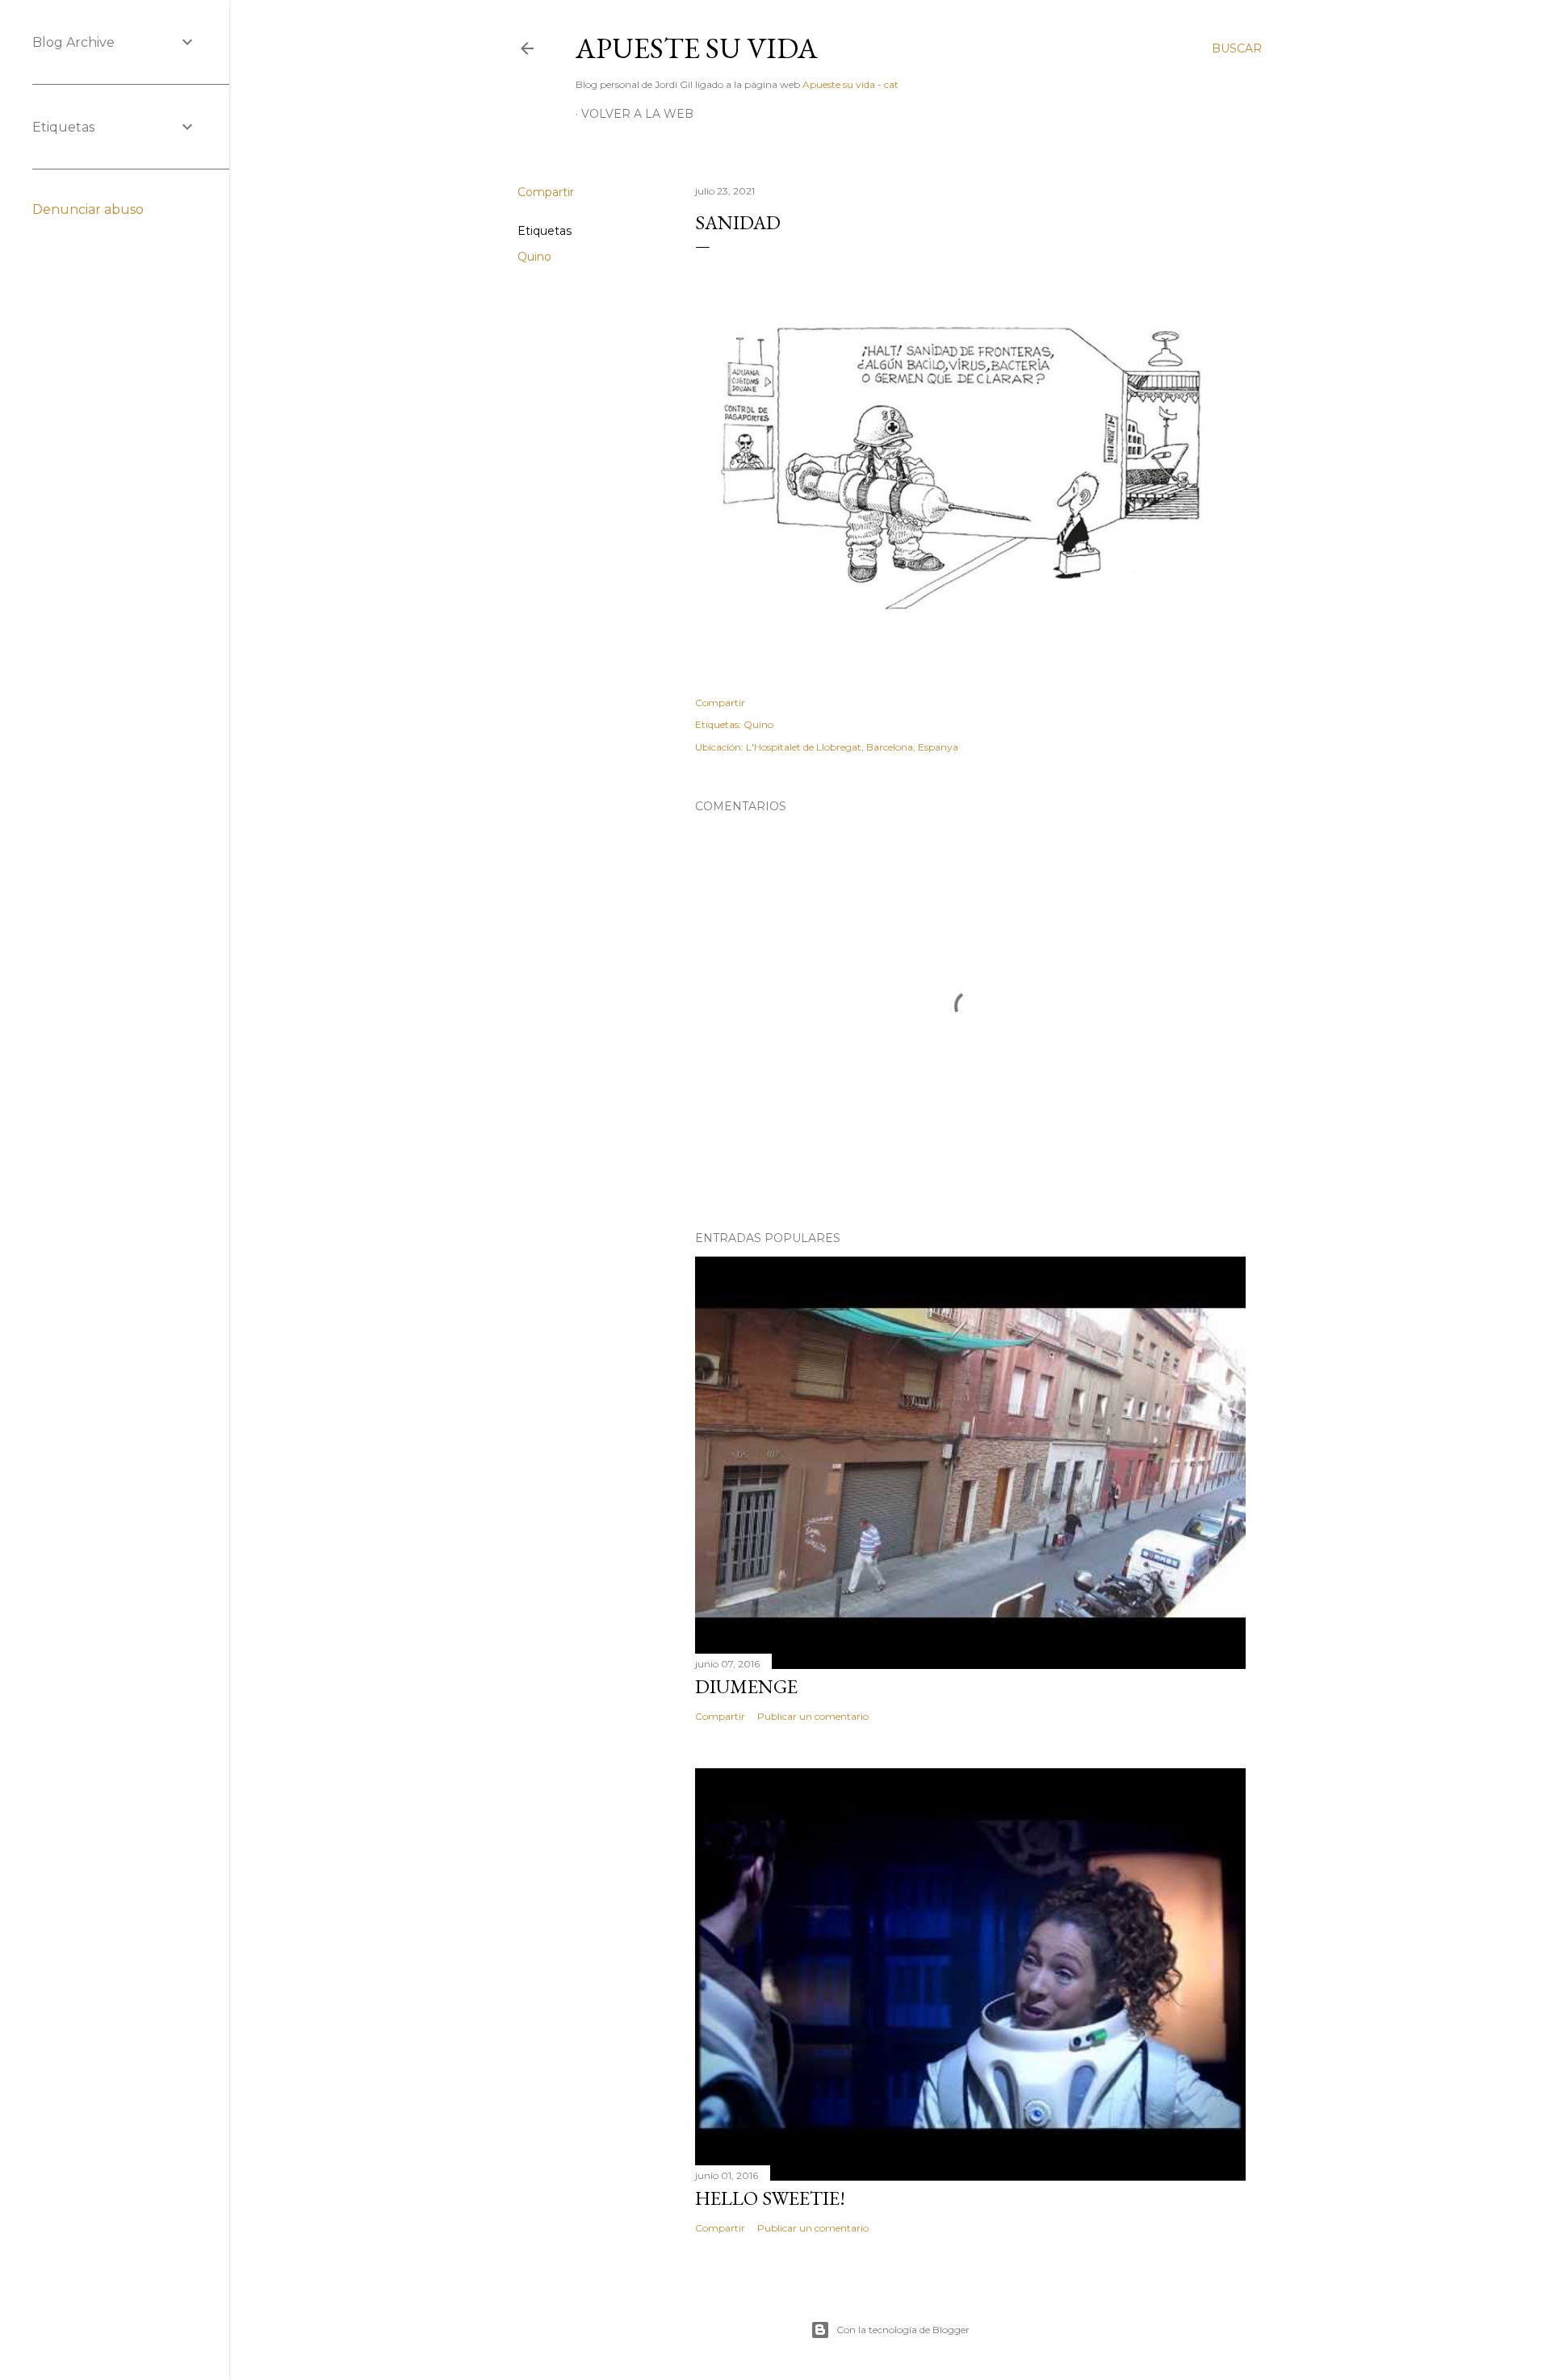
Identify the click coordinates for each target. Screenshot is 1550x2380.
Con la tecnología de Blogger (903, 2330)
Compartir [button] (546, 192)
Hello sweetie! (770, 2198)
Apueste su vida (697, 48)
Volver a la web (637, 114)
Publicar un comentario (813, 1716)
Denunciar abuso (88, 209)
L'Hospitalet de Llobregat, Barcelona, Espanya (852, 747)
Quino (534, 257)
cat (891, 84)
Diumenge (746, 1686)
